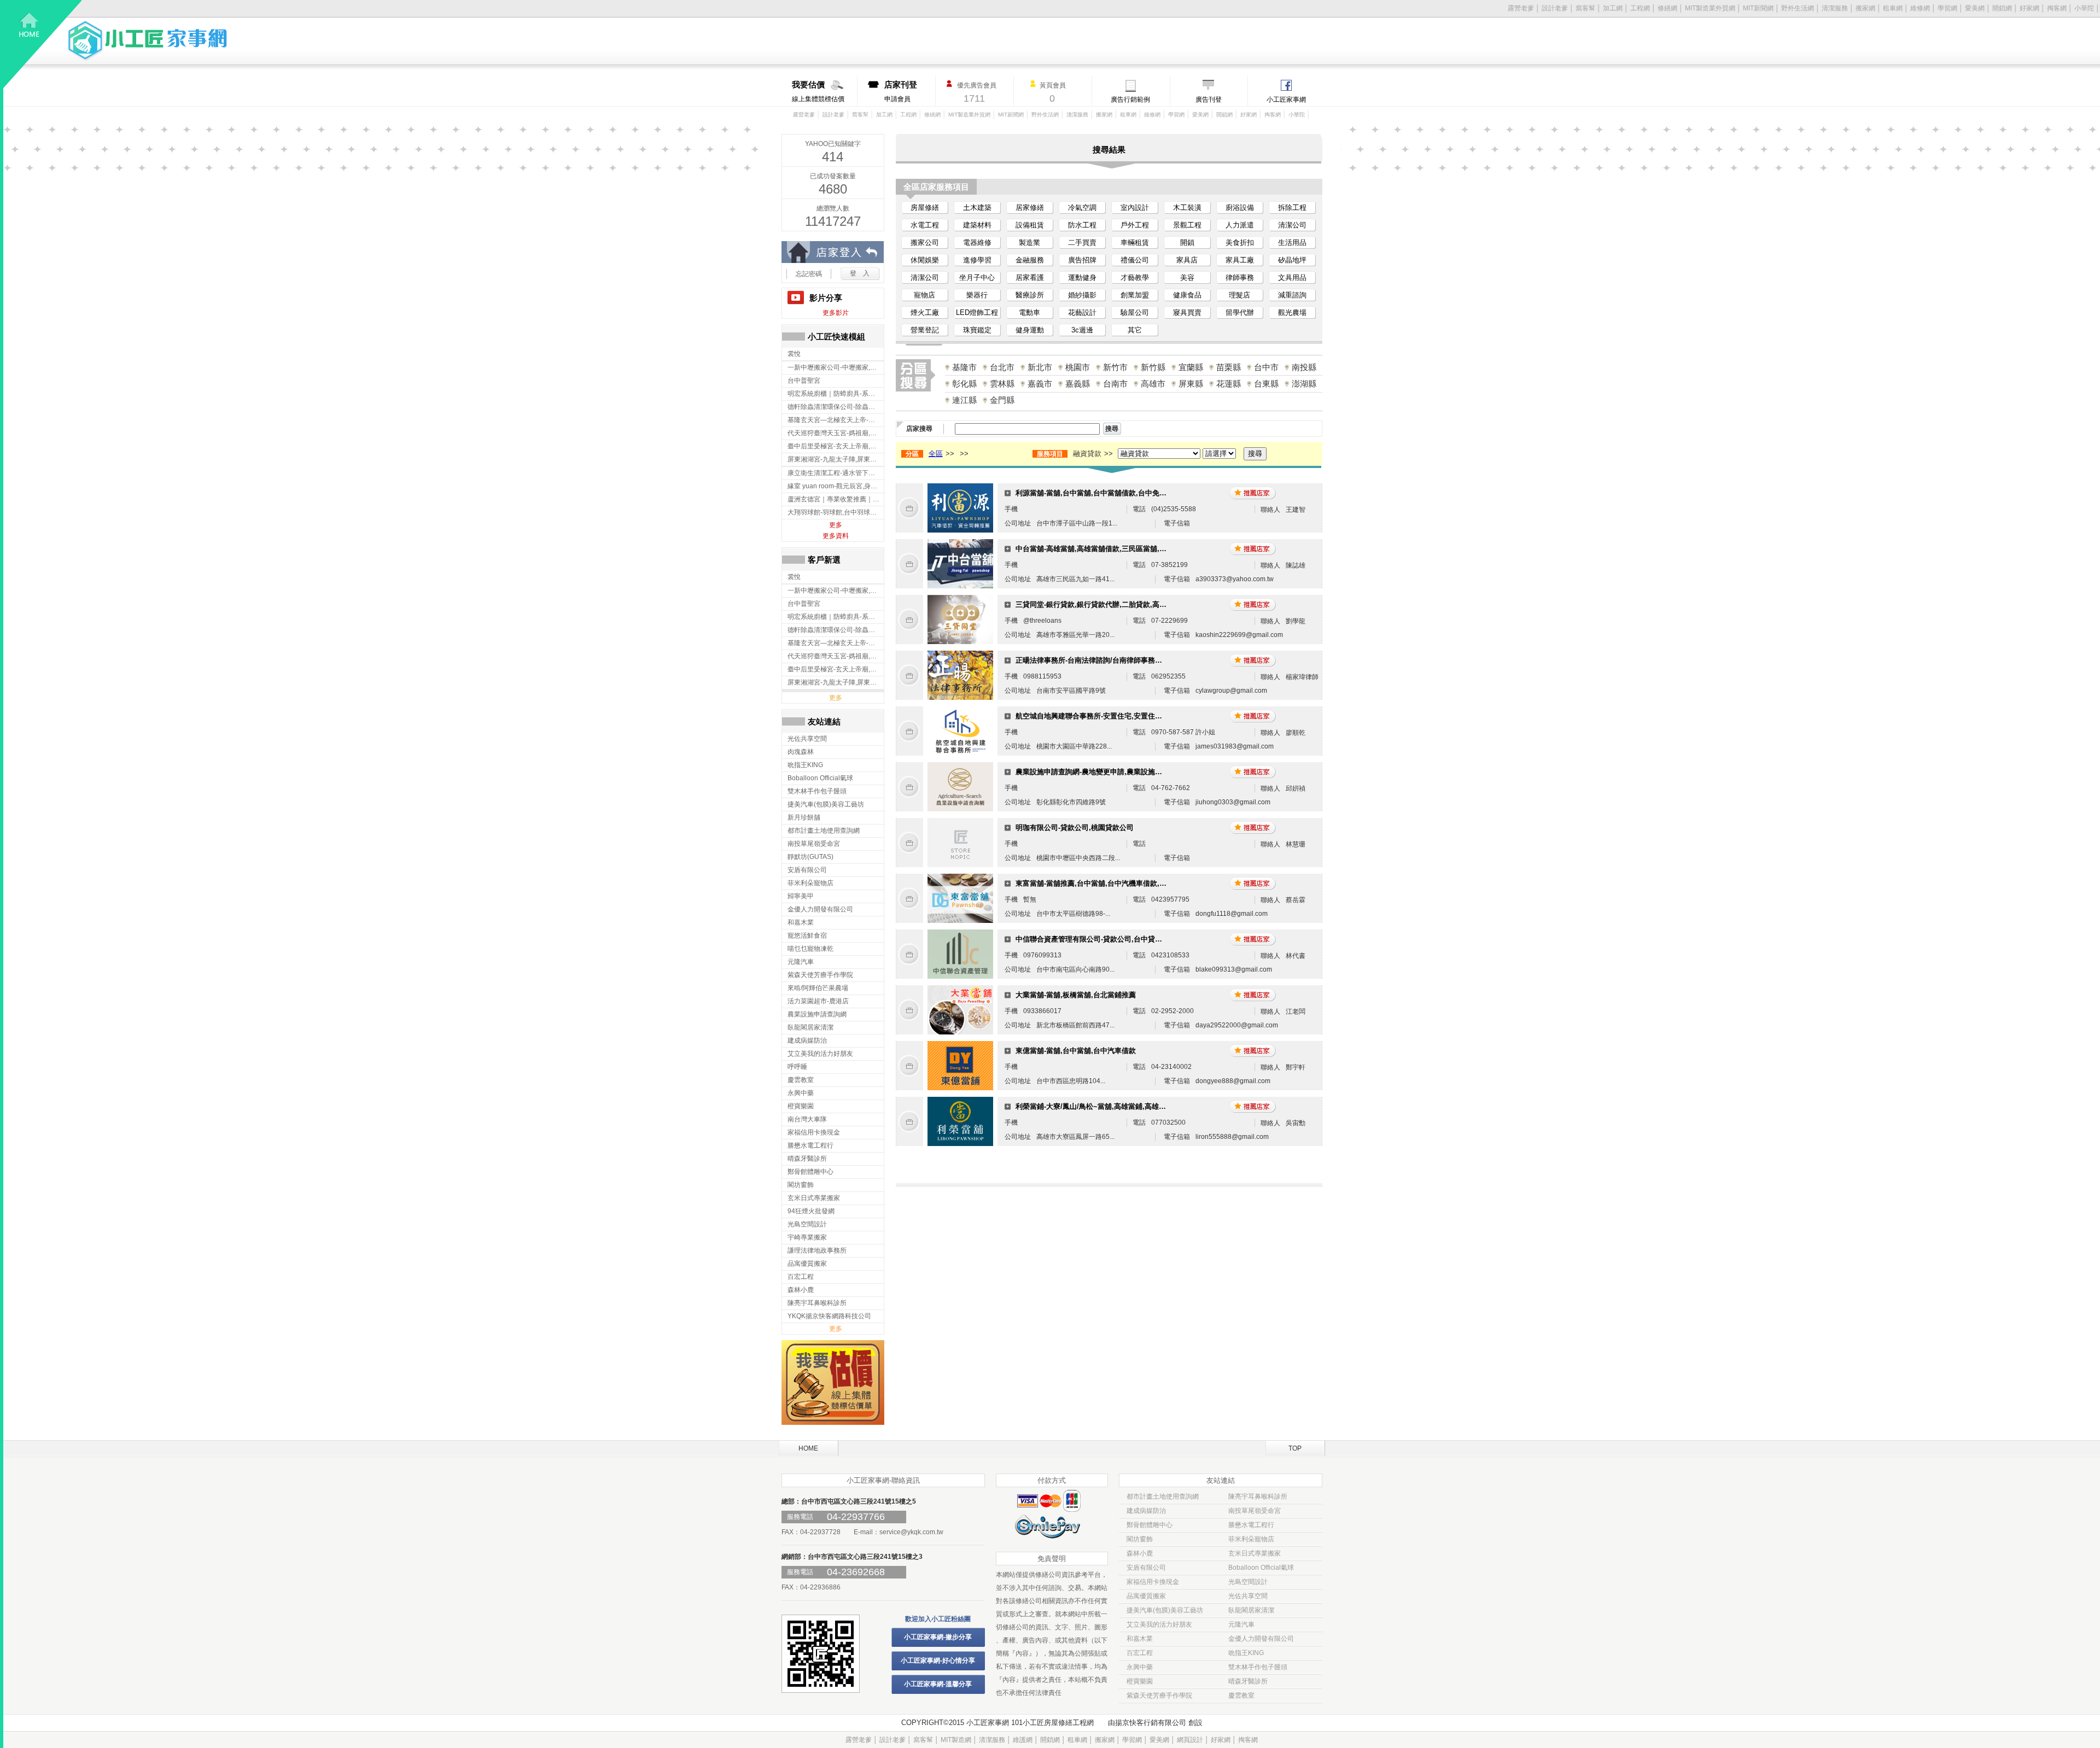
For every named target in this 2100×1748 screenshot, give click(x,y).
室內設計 (1135, 207)
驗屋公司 (1135, 312)
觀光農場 (1292, 312)
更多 (836, 525)
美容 (1187, 277)
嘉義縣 (1078, 384)
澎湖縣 (1304, 384)
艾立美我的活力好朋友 (1159, 1624)
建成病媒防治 (1146, 1511)
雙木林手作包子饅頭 (1258, 1667)
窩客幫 (1585, 8)
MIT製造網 (956, 1740)
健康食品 (1187, 295)
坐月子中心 (977, 277)
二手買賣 (1082, 242)
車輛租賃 (1135, 242)
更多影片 (836, 313)
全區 (936, 454)
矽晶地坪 (1292, 260)
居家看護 (1030, 277)
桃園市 (1078, 367)
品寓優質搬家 (1146, 1596)
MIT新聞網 (1758, 8)
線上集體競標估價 (818, 91)
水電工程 (925, 225)
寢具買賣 (1187, 312)
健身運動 (1030, 330)
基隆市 (964, 367)
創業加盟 (1135, 295)
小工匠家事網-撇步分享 (938, 1637)
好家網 (2029, 8)
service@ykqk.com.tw (911, 1532)
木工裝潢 (1187, 207)
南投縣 (1304, 367)
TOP (1295, 1448)
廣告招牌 (1082, 260)
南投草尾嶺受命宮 (1255, 1511)
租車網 (1893, 8)
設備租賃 (1030, 225)
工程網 (1640, 8)
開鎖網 (2002, 8)
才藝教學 (1135, 277)
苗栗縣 (1229, 367)
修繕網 (1667, 8)
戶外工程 (1135, 225)
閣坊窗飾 (1140, 1539)
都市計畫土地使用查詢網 (1163, 1496)
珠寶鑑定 (977, 330)
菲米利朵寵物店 (1251, 1539)
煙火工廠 (925, 312)
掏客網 (2057, 8)
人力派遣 (1240, 225)
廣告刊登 (1209, 100)
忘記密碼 (809, 274)
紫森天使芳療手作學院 (1159, 1696)
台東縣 (1266, 384)
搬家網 (1865, 8)
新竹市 (1115, 367)
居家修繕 (1030, 207)
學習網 (1947, 8)
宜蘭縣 (1191, 367)
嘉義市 (1040, 384)
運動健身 (1082, 277)
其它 (1135, 330)
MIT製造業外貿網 (1710, 8)
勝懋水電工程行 (1251, 1525)
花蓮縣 (1229, 384)
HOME (808, 1448)
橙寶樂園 (1140, 1681)
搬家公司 (925, 242)
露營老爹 (1521, 8)
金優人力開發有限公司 (1261, 1639)
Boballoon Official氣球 (1261, 1568)
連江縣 (964, 400)
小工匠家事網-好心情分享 (938, 1661)
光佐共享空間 (1248, 1596)
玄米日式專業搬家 (1255, 1553)
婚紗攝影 (1082, 295)
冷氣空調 (1082, 207)
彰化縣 (964, 384)
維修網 (1920, 8)
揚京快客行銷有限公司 (1151, 1723)
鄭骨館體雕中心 (1150, 1525)
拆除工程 (1292, 207)
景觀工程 (1187, 225)
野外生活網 (1798, 8)
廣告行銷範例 (1130, 100)
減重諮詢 (1292, 295)
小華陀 (2084, 8)
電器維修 (977, 242)
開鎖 (1187, 242)
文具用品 (1292, 277)
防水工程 (1082, 225)
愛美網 (1975, 8)
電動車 (1029, 312)
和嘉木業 (1140, 1639)
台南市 (1115, 384)
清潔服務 (1835, 8)
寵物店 (924, 295)
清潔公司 (1292, 225)
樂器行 (977, 295)
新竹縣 (1153, 367)
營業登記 (925, 330)
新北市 (1040, 367)
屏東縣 (1191, 384)
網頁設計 (1190, 1740)
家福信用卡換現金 (1153, 1582)
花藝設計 (1082, 312)
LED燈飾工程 (977, 312)
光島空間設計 (1248, 1582)
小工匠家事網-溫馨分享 (938, 1684)
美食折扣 (1240, 242)
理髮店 (1239, 295)
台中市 (1266, 367)
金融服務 (1030, 260)
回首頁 (43, 44)
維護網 (1023, 1740)
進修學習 (977, 260)
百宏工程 (1140, 1653)
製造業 (1029, 242)
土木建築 (977, 207)
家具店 (1187, 260)
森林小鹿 (1140, 1553)
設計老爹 (1555, 8)
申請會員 (901, 91)
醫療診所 (1030, 295)
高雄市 (1153, 384)
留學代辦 (1240, 312)
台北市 (1002, 367)
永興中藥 (1140, 1667)
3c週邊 (1082, 330)
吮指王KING (1246, 1653)
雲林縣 (1002, 384)
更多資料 (836, 536)
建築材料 (977, 225)
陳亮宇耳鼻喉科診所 (1258, 1496)
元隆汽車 (1241, 1624)
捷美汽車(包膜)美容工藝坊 (1165, 1610)
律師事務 (1240, 277)
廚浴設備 (1240, 207)
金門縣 (1002, 400)
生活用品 (1292, 242)
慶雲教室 (1241, 1696)
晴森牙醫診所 (1248, 1681)
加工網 (1613, 8)
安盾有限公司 (1146, 1568)
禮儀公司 (1135, 260)
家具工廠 (1240, 260)
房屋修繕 (925, 207)
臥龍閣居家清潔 (1251, 1610)
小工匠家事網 (1286, 100)
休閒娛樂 (925, 260)
